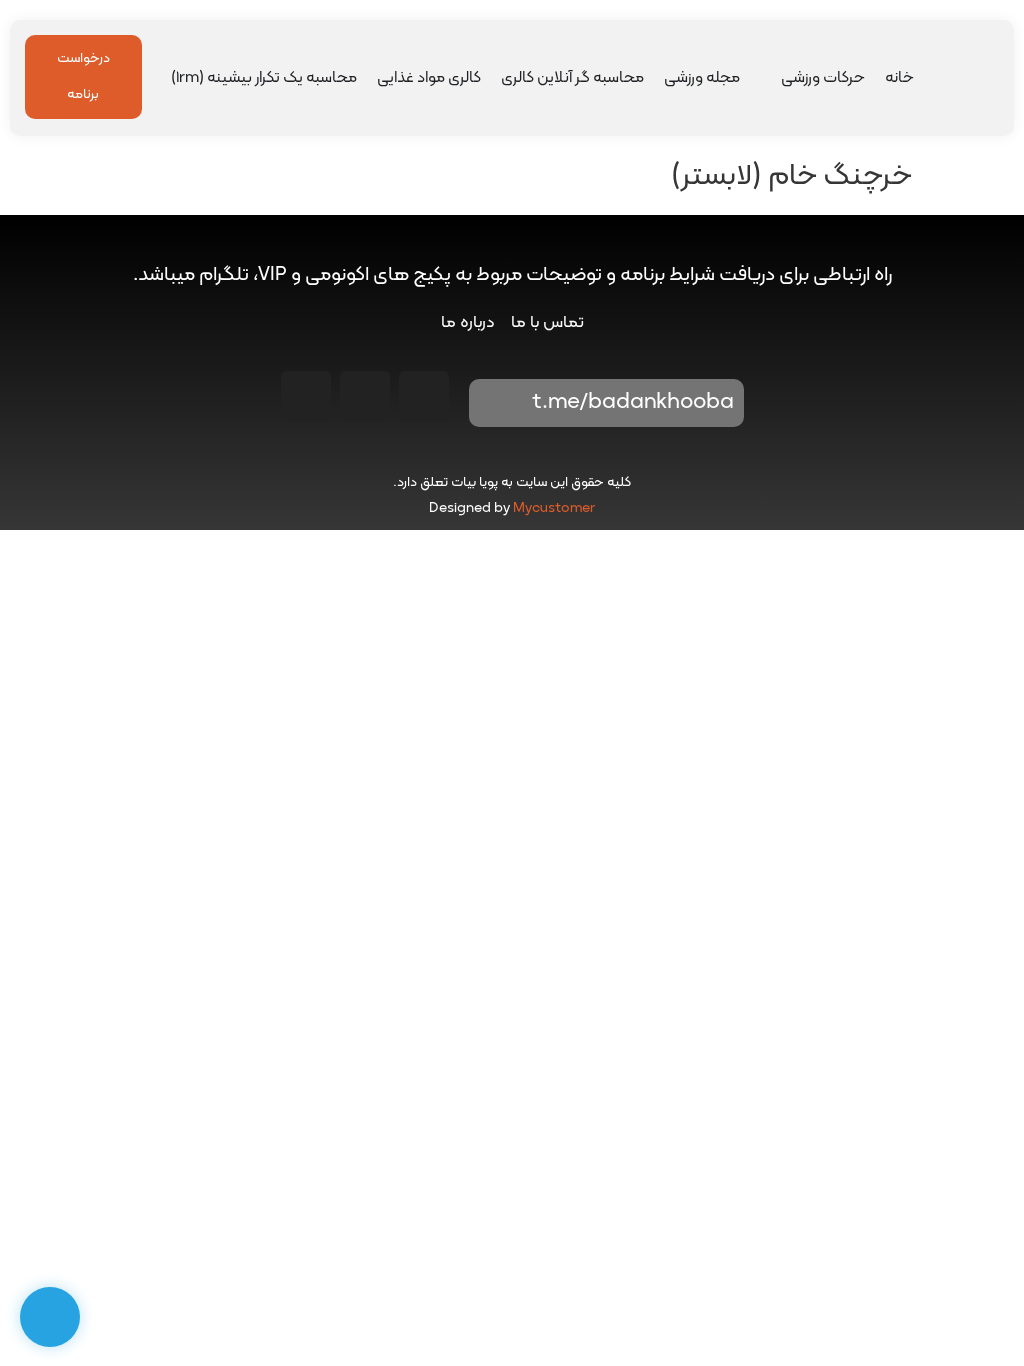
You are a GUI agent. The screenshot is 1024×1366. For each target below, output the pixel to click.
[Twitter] (306, 396)
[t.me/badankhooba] (498, 403)
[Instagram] (424, 396)
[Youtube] (365, 396)
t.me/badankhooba (633, 402)
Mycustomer (554, 508)
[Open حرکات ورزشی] (768, 78)
